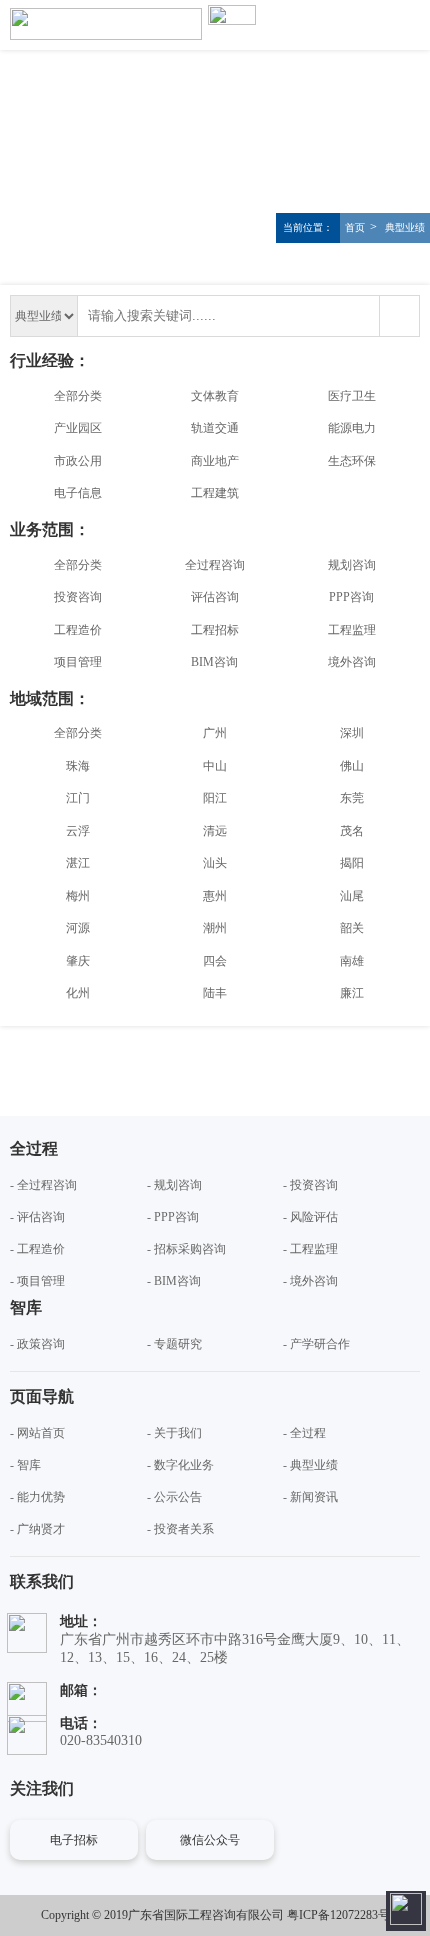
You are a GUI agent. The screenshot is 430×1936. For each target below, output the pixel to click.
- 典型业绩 (310, 1465)
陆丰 (215, 993)
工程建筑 (215, 493)
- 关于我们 (174, 1433)
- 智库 (25, 1465)
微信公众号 (210, 1840)
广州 (215, 733)
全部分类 (78, 396)
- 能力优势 (37, 1497)
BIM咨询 (214, 662)
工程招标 (215, 630)
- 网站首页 (37, 1433)
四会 (215, 961)
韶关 (352, 928)
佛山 (352, 766)
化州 (78, 993)
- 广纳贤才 (37, 1529)
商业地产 (215, 461)
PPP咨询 (351, 597)
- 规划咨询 (174, 1185)
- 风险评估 (310, 1217)
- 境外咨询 (310, 1281)
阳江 (215, 798)
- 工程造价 (37, 1249)
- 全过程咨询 (43, 1185)
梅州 (78, 896)
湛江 (78, 863)
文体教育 (215, 396)
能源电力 (352, 428)
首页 (355, 227)
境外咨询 (352, 662)
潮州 (215, 928)
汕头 (215, 863)
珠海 (78, 766)
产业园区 (78, 428)
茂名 (352, 831)
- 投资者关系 (180, 1529)
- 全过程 (304, 1433)
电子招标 (74, 1840)
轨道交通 (215, 428)
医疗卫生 (352, 396)
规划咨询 (352, 565)
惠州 (215, 896)
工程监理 (352, 630)
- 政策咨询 (37, 1344)
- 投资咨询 (310, 1185)
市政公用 (78, 461)
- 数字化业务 (180, 1465)
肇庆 (78, 961)
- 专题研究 (174, 1344)
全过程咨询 (215, 565)
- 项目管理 (37, 1281)
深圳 (352, 733)
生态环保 (352, 461)
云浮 (78, 831)
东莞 (352, 798)
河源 (78, 928)
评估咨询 (215, 597)
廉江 (352, 993)
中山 (215, 766)
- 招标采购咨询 (186, 1249)
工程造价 (78, 630)
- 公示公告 (174, 1497)
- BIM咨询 (174, 1281)
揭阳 (352, 863)
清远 (215, 831)
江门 (78, 798)
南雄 (352, 961)
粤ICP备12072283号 (338, 1915)
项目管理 (78, 662)
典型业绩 (403, 227)
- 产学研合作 (316, 1344)
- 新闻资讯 (310, 1497)
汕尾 (352, 896)
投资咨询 (78, 597)
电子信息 (78, 493)
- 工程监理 (310, 1249)
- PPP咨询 (173, 1217)
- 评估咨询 (37, 1217)
